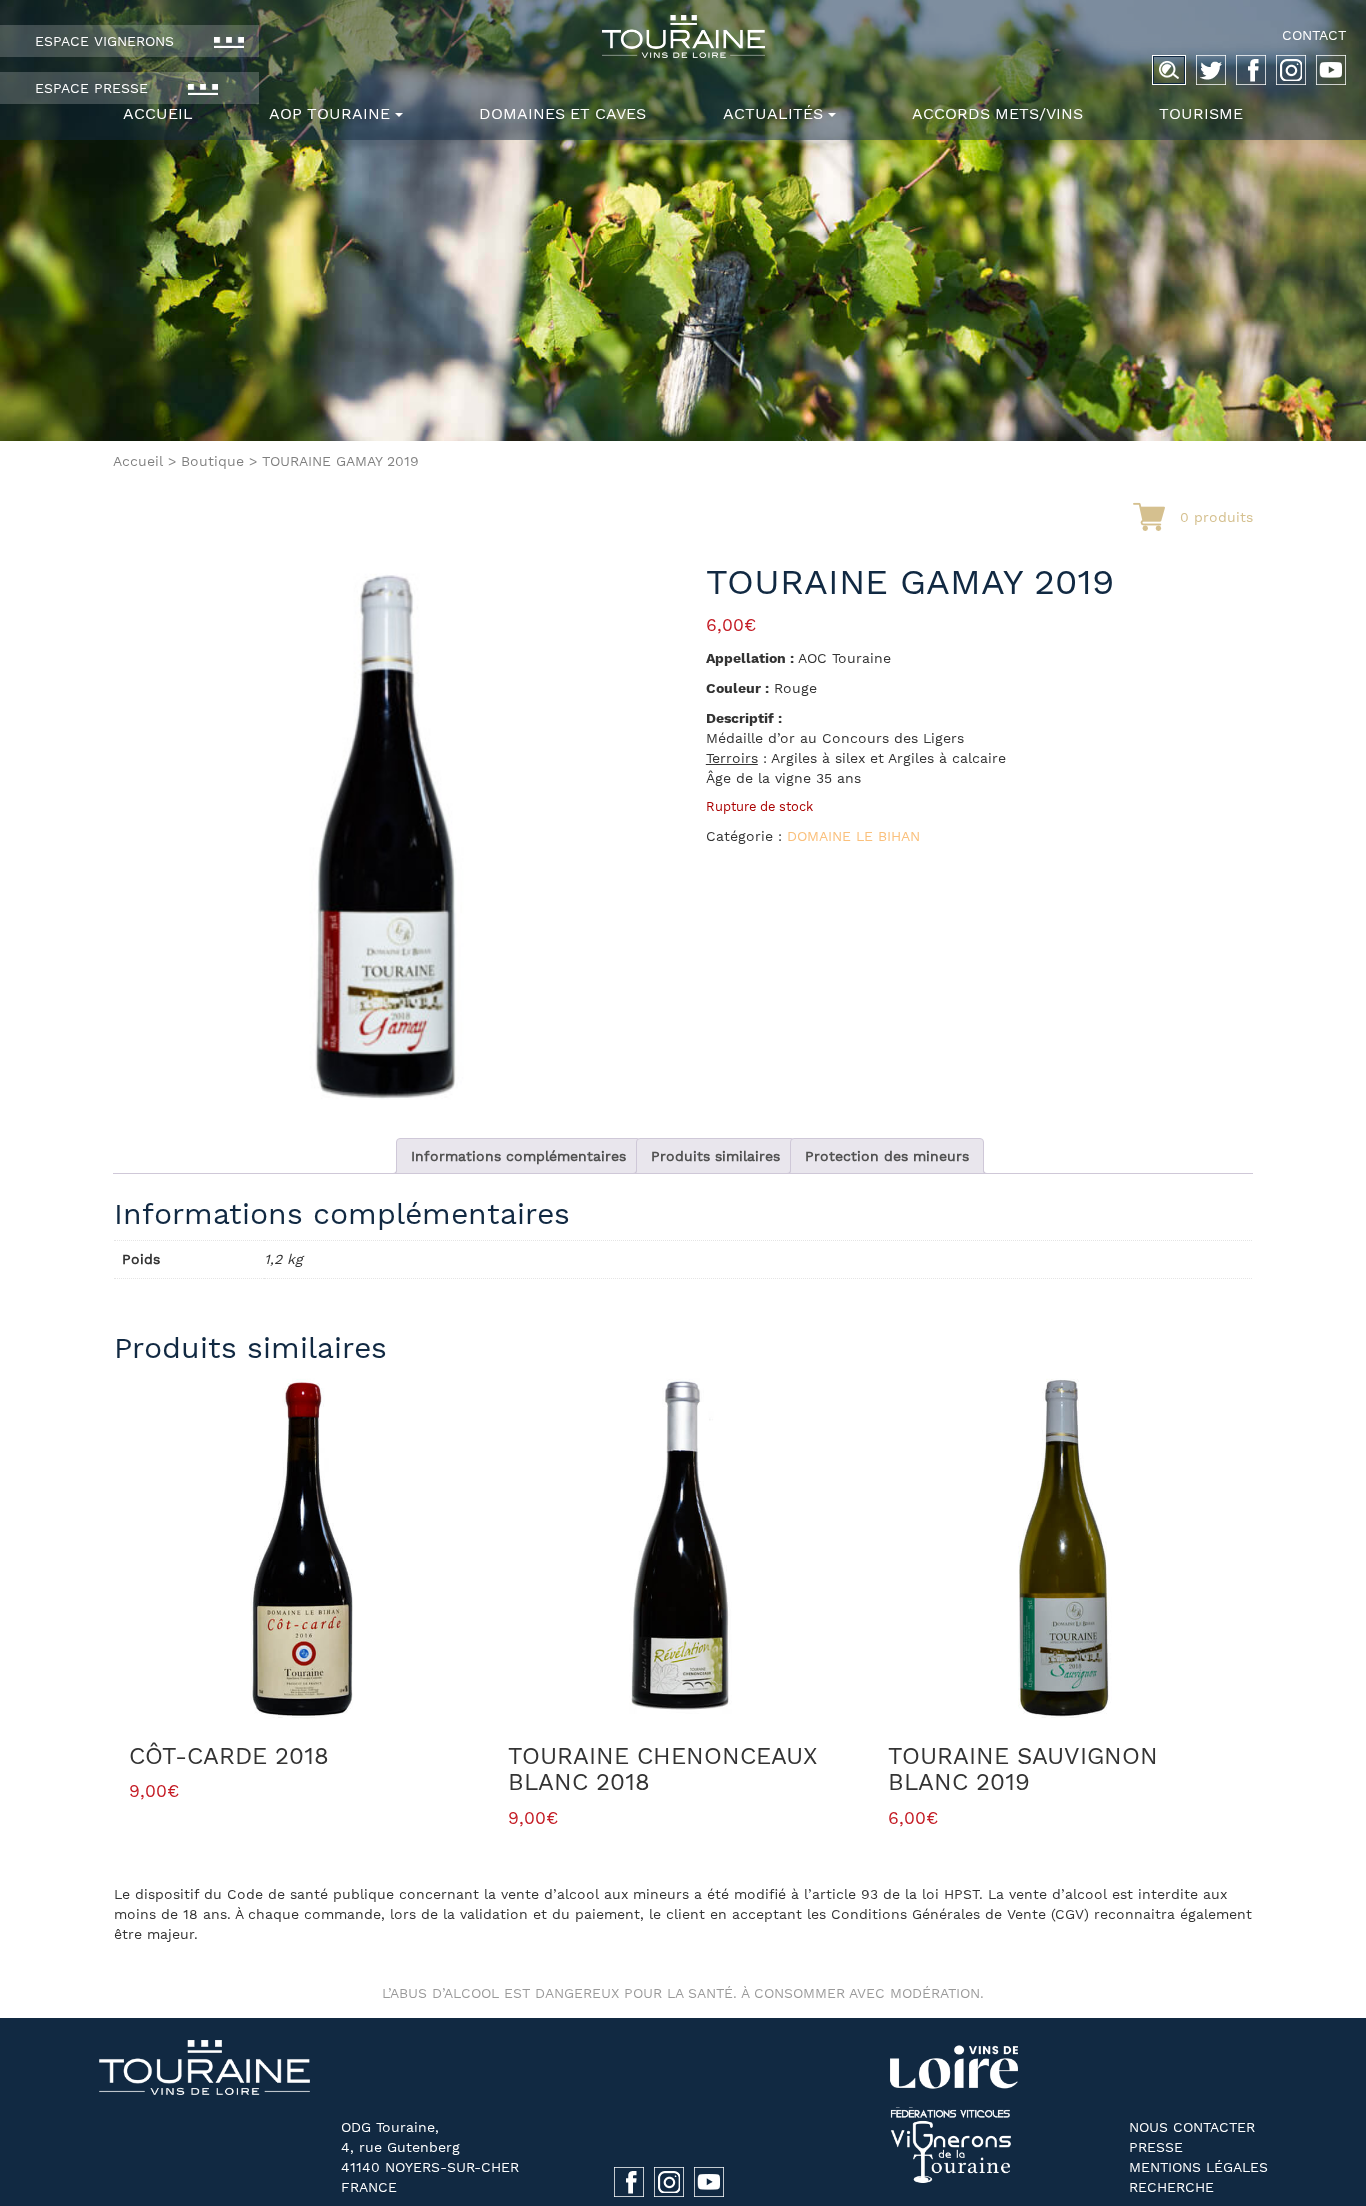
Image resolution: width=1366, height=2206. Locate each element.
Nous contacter (1192, 2127)
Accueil (158, 113)
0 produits (1216, 517)
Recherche (1171, 2187)
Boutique (212, 461)
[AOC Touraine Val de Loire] (683, 36)
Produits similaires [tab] (715, 1156)
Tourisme (1201, 113)
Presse (1156, 2147)
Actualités (773, 113)
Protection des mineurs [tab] (887, 1156)
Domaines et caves (562, 113)
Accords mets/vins (997, 113)
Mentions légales (1198, 2167)
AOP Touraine (329, 113)
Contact (1314, 35)
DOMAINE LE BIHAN (853, 836)
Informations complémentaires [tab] (518, 1156)
